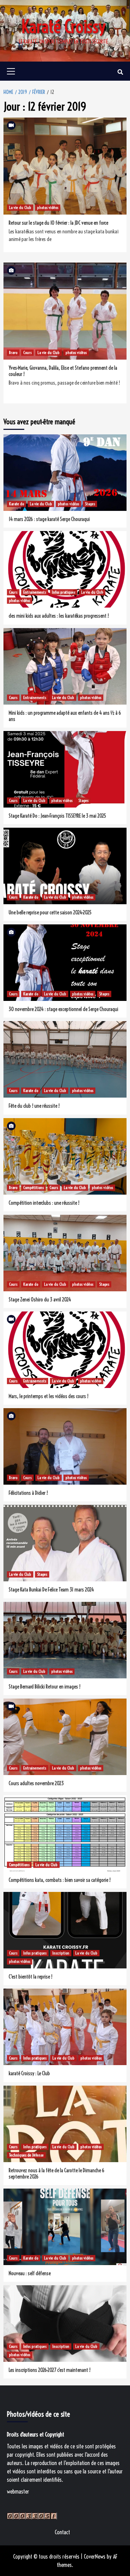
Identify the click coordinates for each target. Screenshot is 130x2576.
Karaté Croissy (63, 27)
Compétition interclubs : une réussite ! (44, 1203)
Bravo (13, 352)
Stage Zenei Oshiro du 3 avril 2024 (40, 1300)
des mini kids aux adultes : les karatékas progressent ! (59, 616)
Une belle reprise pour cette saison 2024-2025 (50, 913)
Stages (90, 504)
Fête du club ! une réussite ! (34, 1106)
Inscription (61, 1953)
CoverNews (95, 2557)
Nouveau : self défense (30, 2273)
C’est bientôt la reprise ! (31, 1977)
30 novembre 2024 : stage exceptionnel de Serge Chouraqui (63, 1009)
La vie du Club (20, 207)
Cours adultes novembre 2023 (36, 1783)
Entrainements (35, 592)
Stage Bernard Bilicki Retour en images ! (45, 1687)
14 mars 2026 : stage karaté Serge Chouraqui (49, 519)
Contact (62, 2532)
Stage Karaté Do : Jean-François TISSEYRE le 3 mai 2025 (57, 816)
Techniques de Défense (26, 2155)
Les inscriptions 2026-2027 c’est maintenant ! (50, 2370)
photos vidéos (48, 207)
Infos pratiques (64, 592)
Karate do (16, 504)
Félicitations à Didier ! (28, 1493)
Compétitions (33, 1187)
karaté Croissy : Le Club (29, 2073)
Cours (27, 352)
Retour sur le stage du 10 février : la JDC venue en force (58, 223)
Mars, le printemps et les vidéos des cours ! (49, 1396)
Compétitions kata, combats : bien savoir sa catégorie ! (60, 1880)
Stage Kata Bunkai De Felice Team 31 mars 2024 (51, 1590)
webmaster (18, 2491)
